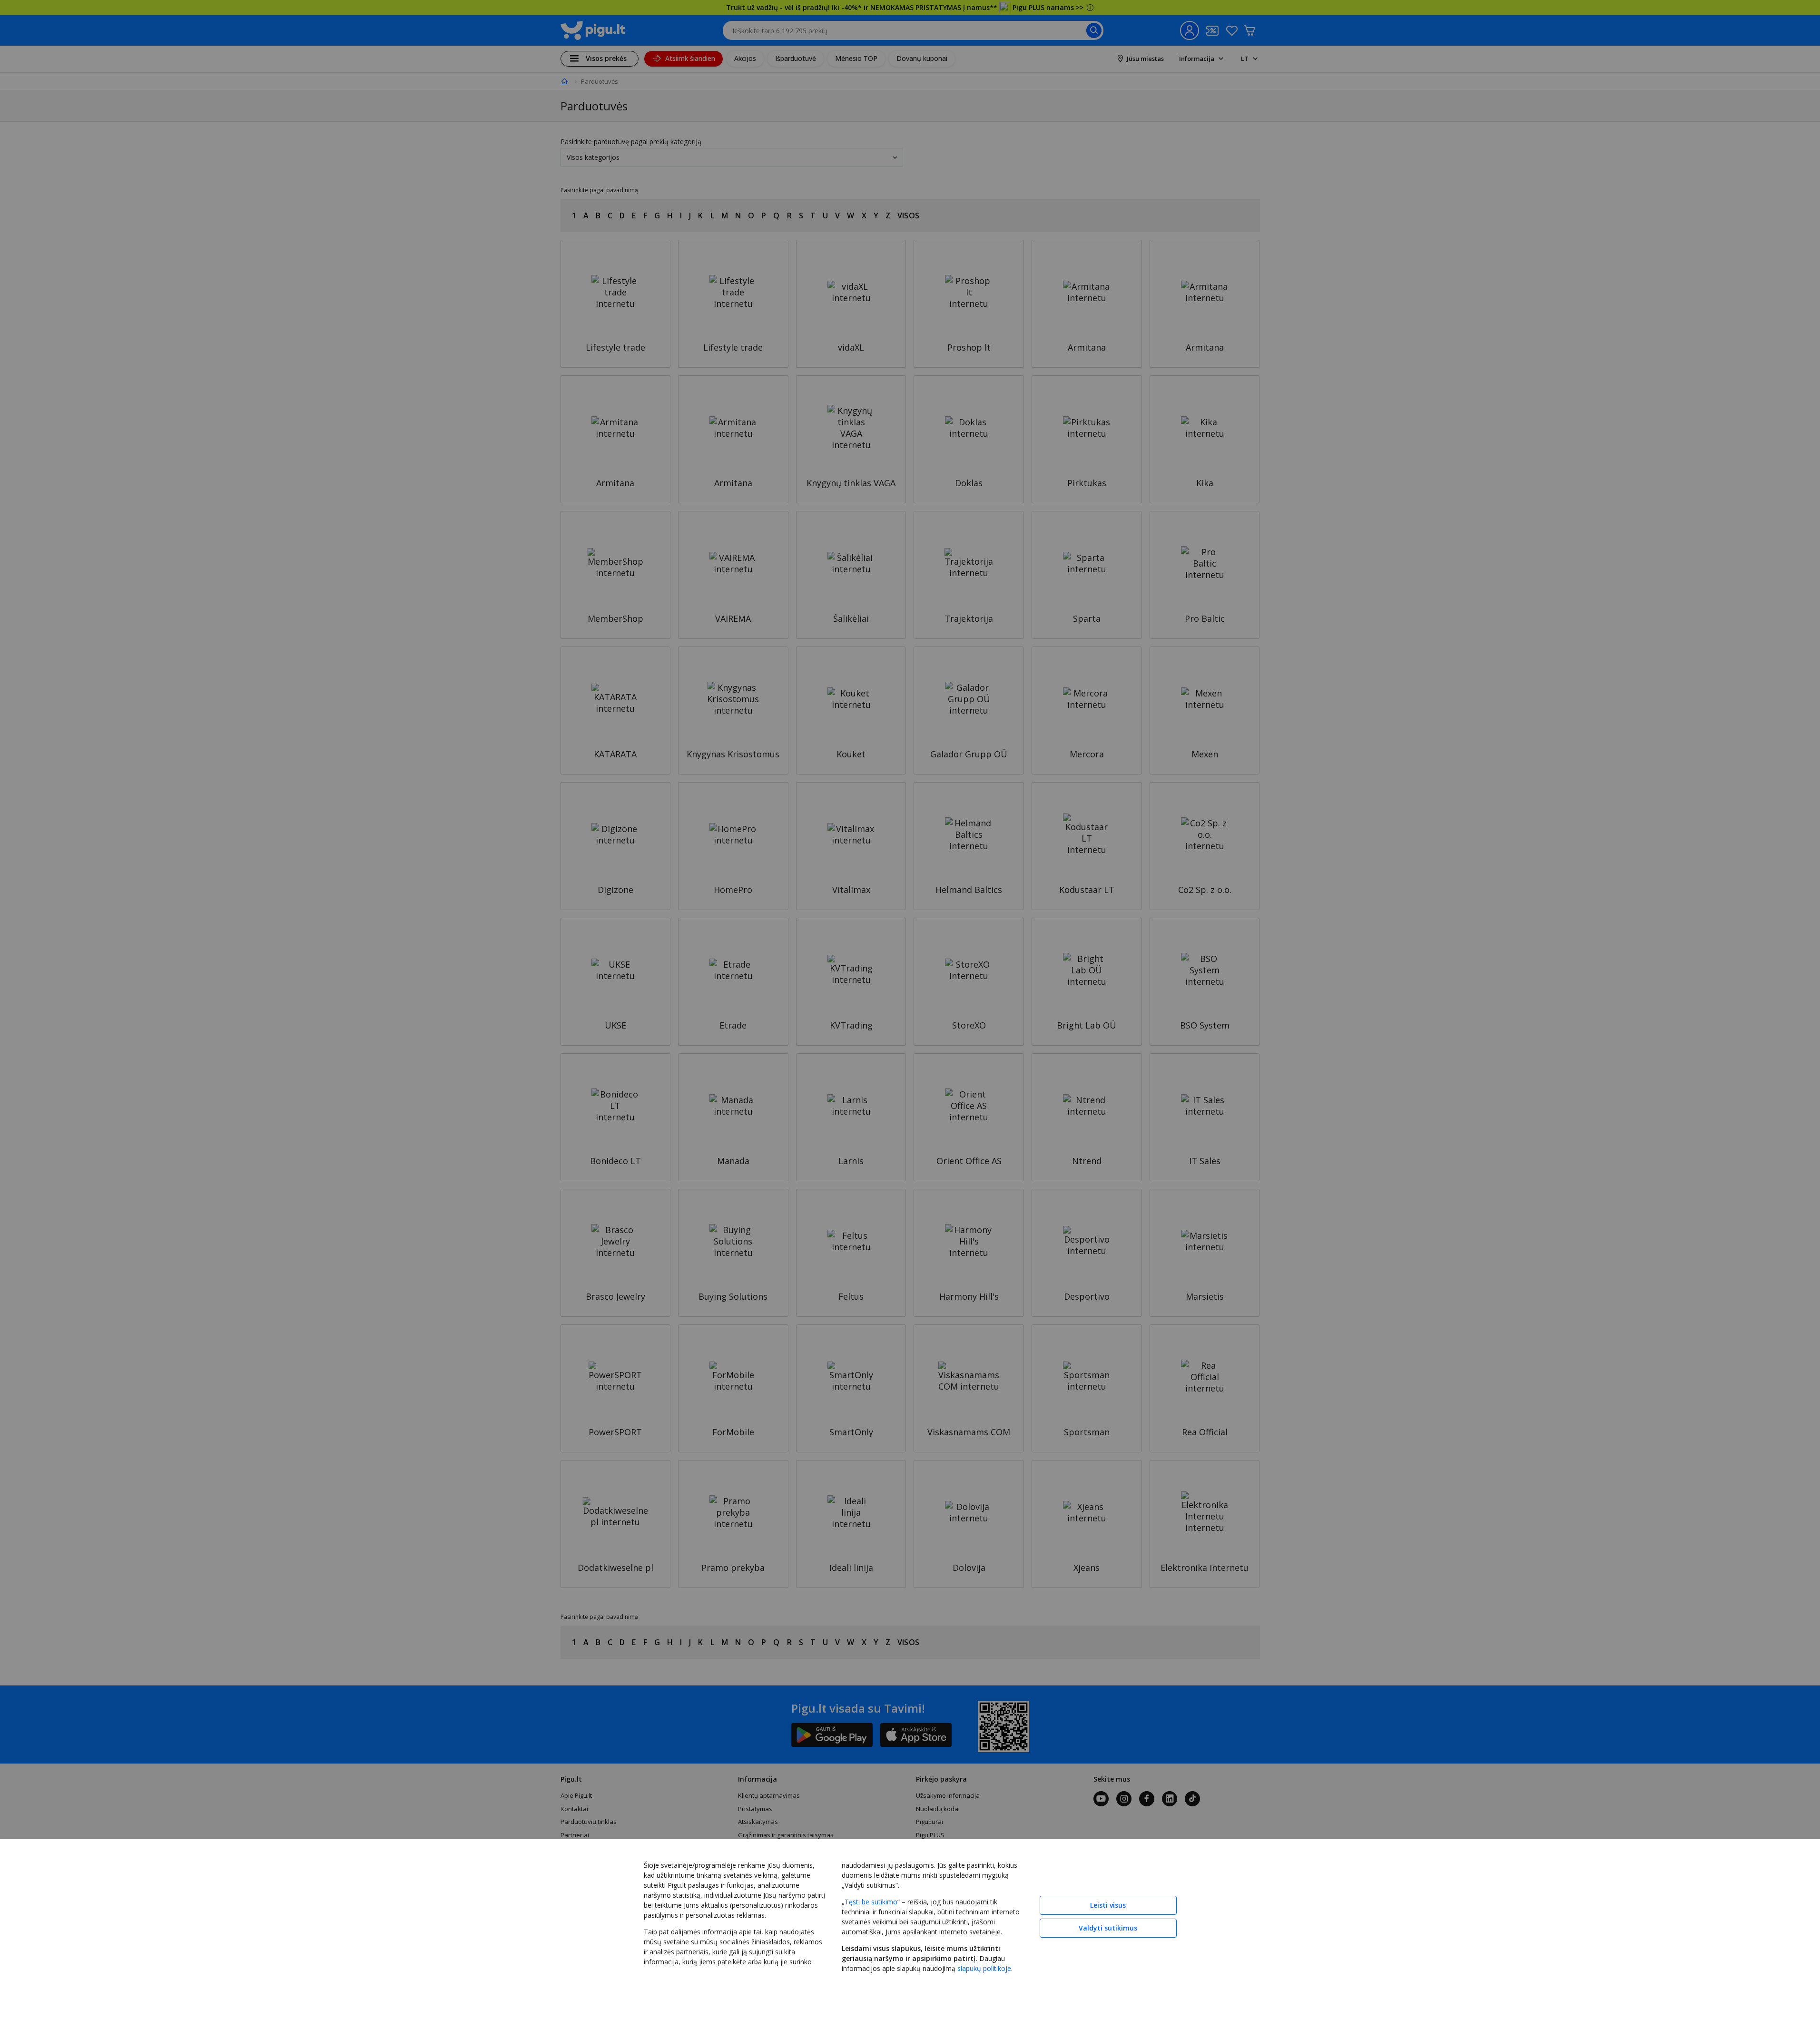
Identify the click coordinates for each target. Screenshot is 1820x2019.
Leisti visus (1108, 1905)
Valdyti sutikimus (1108, 1928)
